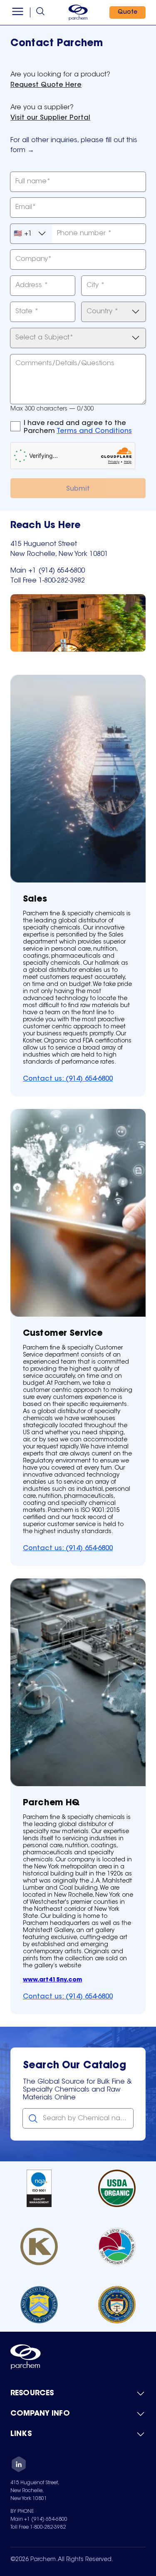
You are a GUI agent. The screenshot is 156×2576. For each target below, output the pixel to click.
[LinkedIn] (19, 2465)
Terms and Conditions (94, 431)
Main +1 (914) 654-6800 (39, 2519)
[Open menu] (18, 12)
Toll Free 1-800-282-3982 (38, 2527)
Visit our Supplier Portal (50, 118)
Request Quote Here (46, 85)
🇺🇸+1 (23, 234)
